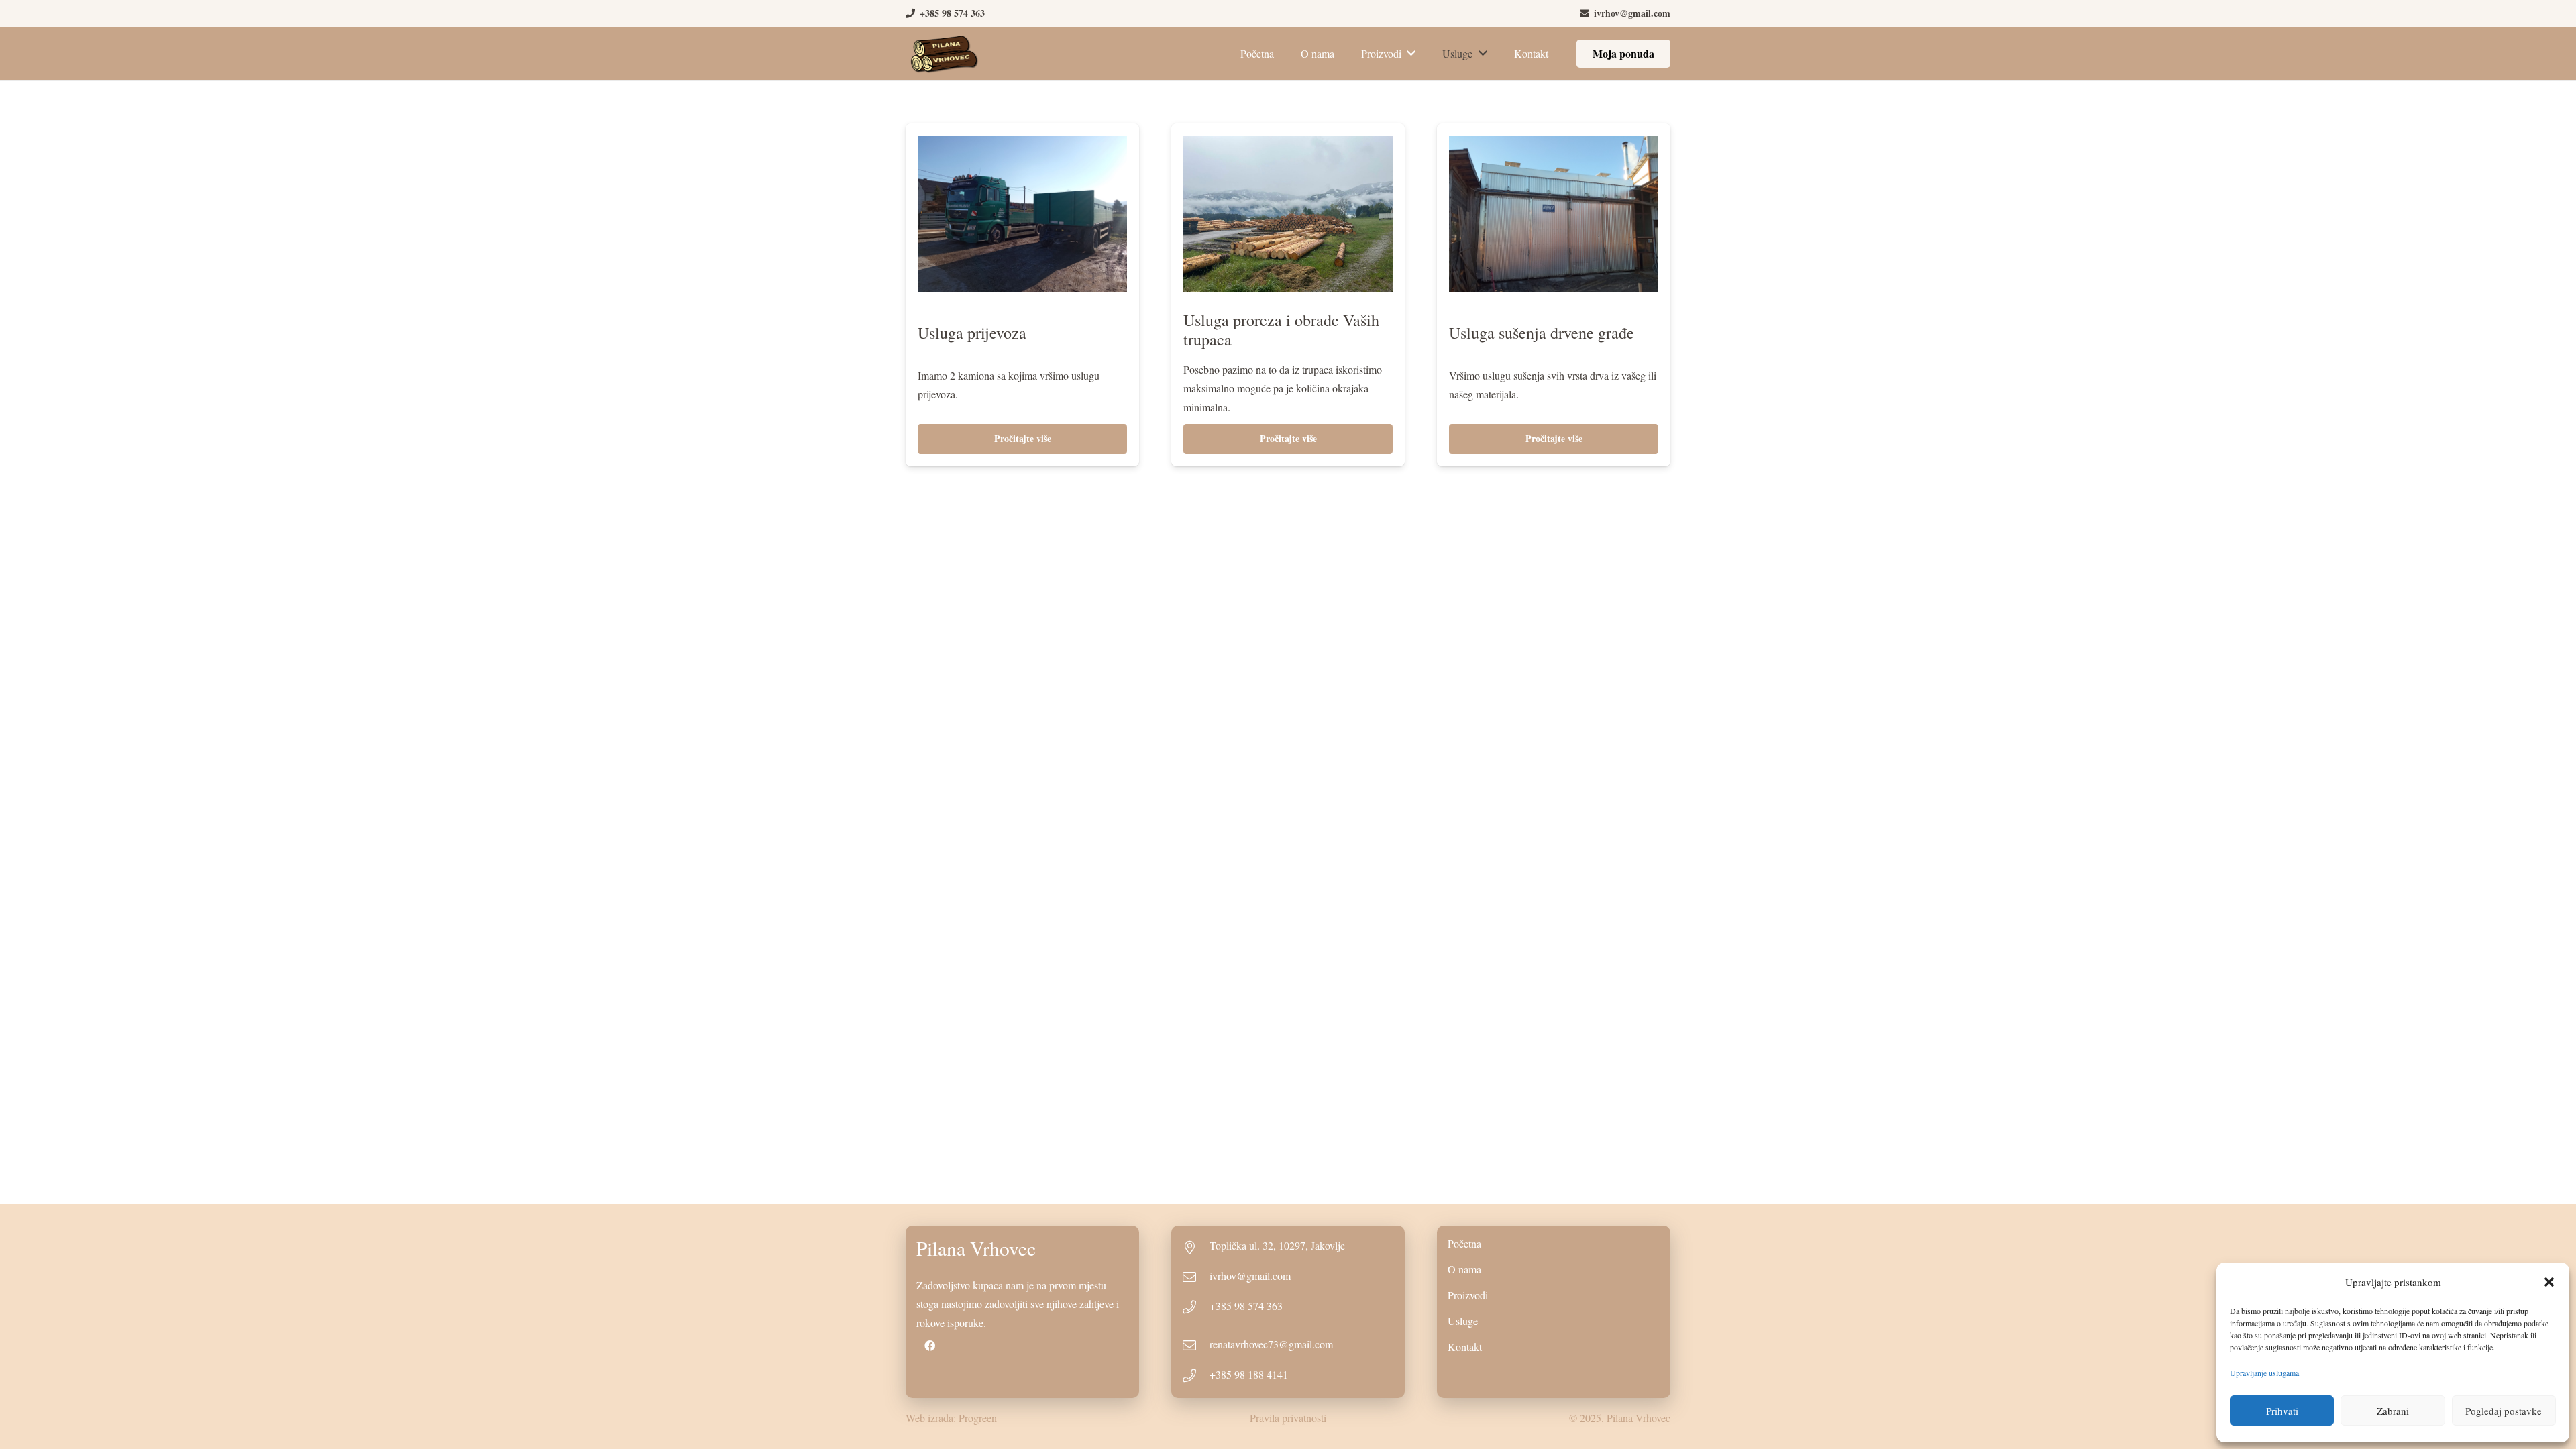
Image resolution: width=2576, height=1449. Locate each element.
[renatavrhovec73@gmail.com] (1196, 1346)
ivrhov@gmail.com (1250, 1276)
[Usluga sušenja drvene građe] (1554, 145)
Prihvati (2282, 1411)
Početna (1464, 1243)
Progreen (978, 1418)
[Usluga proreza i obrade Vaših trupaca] (1288, 145)
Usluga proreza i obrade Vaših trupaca (1281, 330)
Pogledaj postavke (2504, 1411)
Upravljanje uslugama (2264, 1373)
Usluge (1463, 1321)
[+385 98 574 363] (1196, 1308)
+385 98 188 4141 (1249, 1374)
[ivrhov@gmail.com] (1196, 1278)
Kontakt (1465, 1347)
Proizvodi (1468, 1295)
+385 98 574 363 (1246, 1306)
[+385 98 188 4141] (1196, 1377)
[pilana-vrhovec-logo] (944, 54)
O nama (1464, 1269)
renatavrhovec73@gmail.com (1271, 1344)
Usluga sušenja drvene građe (1542, 333)
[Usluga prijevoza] (1022, 145)
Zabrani (2393, 1411)
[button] (2549, 1282)
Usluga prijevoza (972, 333)
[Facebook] (930, 1346)
